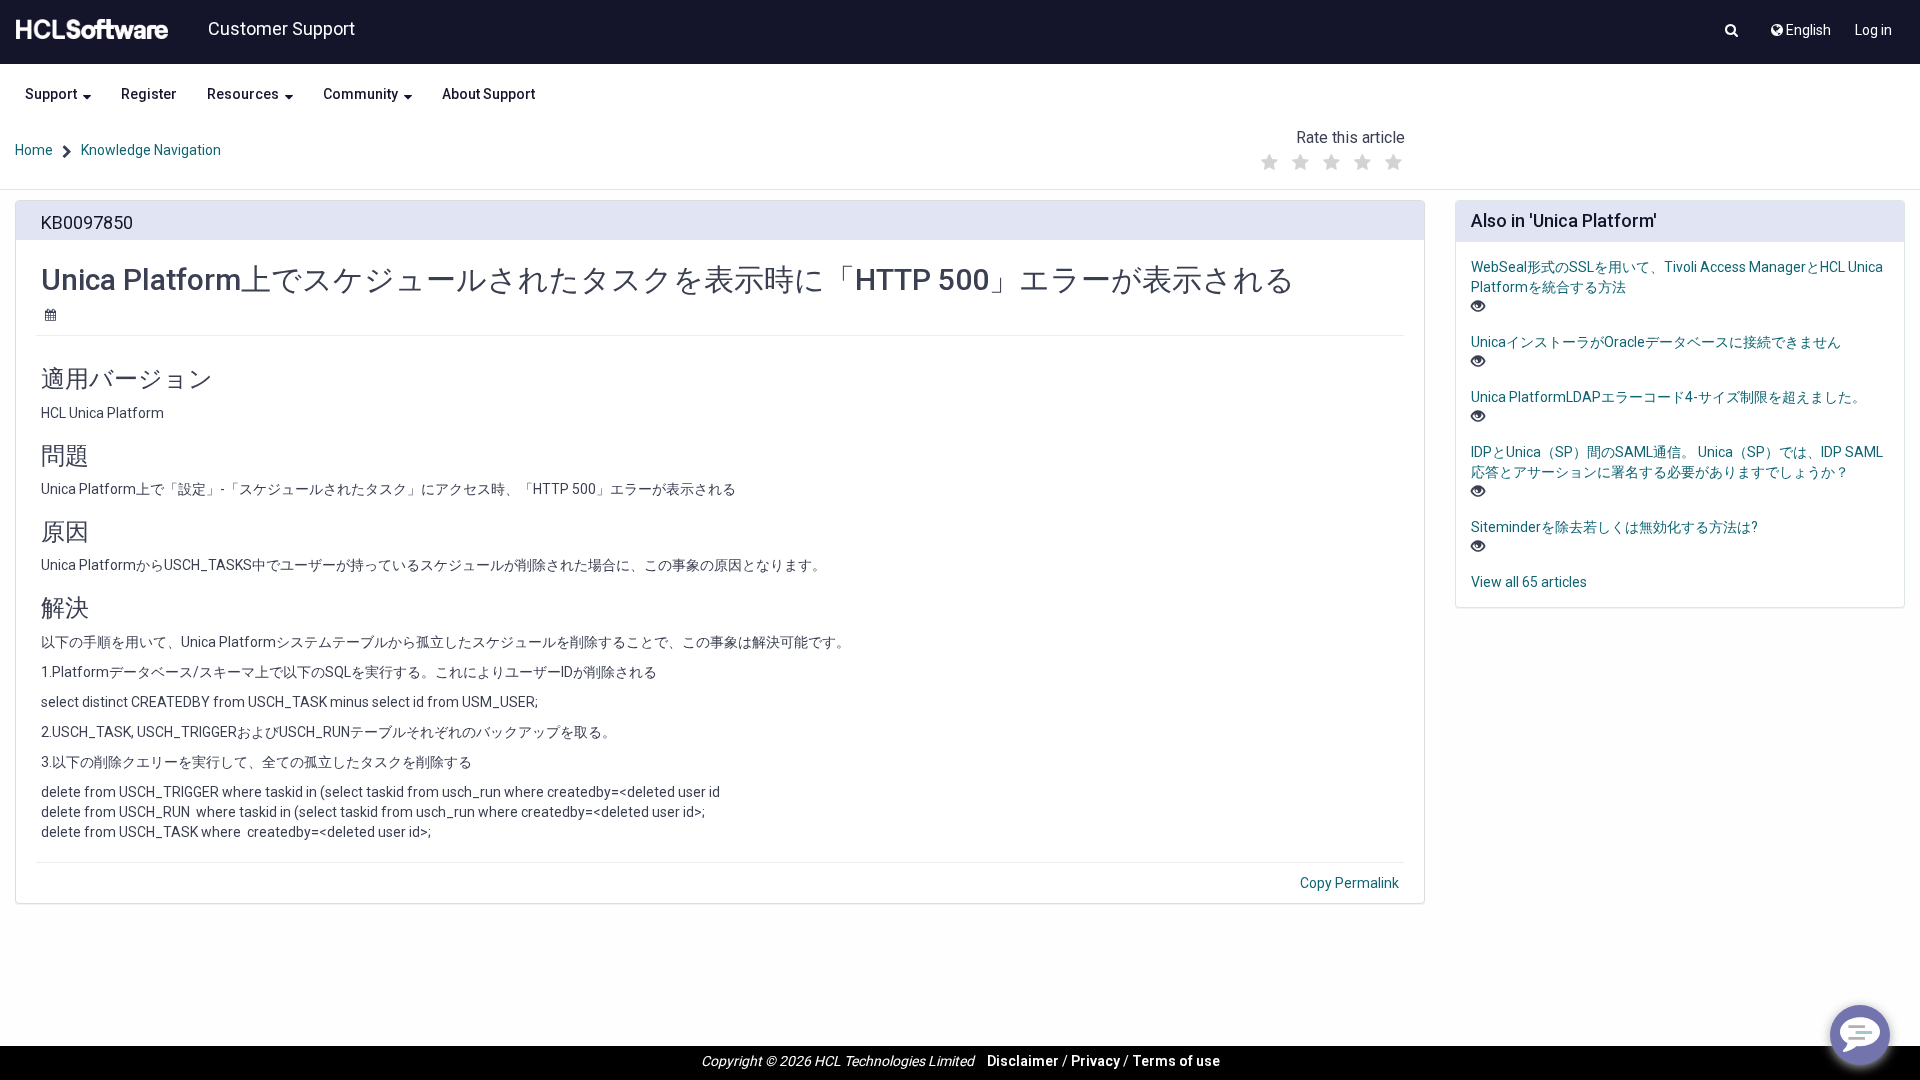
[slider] (1331, 157)
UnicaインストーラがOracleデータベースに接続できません (1656, 342)
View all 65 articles (1529, 582)
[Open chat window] (1860, 1035)
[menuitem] (1799, 25)
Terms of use (1176, 1061)
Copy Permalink (1349, 883)
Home (34, 150)
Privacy (1095, 1061)
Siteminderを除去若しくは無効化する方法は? (1614, 527)
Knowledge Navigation (151, 150)
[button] (1731, 32)
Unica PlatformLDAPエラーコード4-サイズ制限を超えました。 (1668, 397)
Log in (1873, 30)
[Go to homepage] (88, 30)
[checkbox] (1269, 163)
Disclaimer (1023, 1061)
